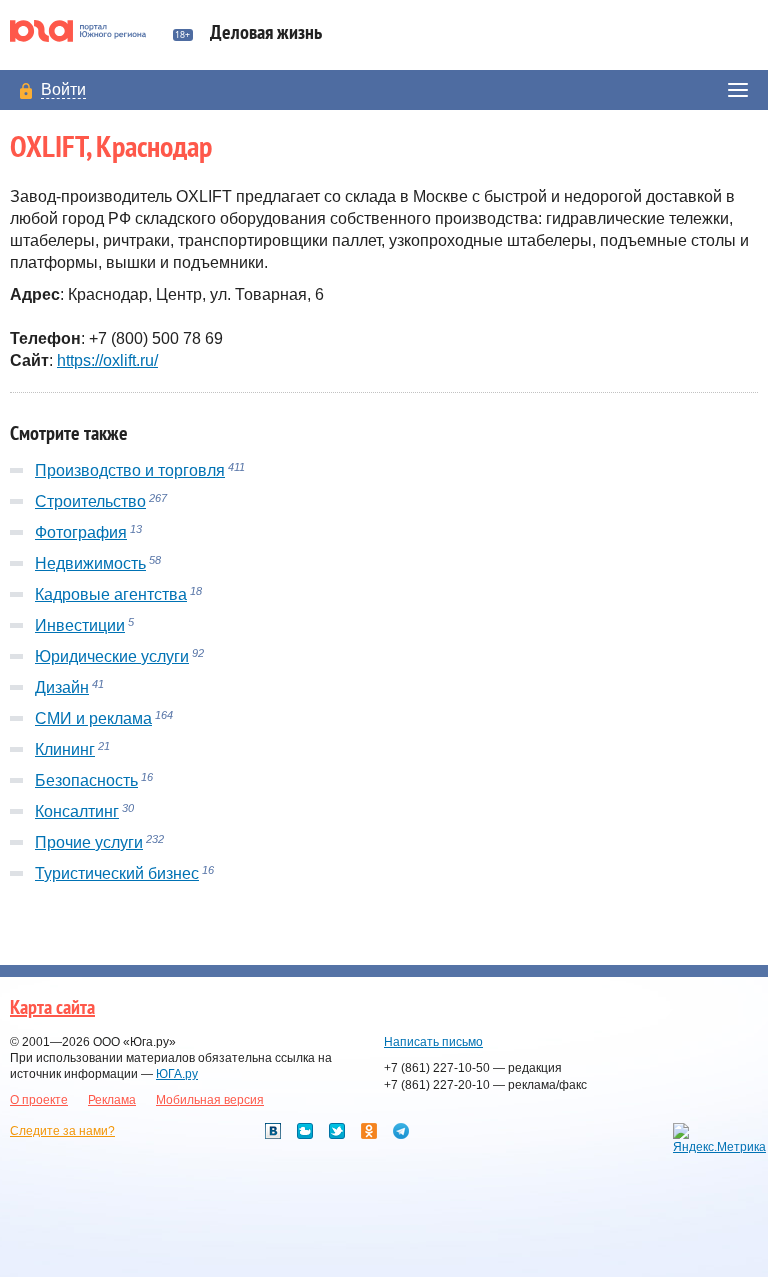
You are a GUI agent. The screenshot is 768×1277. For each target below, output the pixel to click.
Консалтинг (77, 811)
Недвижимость (90, 563)
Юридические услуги (112, 656)
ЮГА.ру (177, 1074)
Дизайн (62, 687)
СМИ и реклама (93, 718)
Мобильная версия (210, 1100)
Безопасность (86, 780)
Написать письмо (433, 1042)
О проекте (39, 1100)
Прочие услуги (89, 842)
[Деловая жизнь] (86, 31)
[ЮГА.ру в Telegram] (401, 1131)
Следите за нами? (62, 1131)
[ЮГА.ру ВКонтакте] (273, 1131)
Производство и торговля (130, 470)
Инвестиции (80, 625)
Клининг (65, 749)
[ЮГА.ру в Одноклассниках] (369, 1131)
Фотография (81, 532)
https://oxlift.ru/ (107, 360)
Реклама (112, 1100)
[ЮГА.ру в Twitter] (337, 1131)
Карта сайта (52, 1008)
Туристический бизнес (117, 873)
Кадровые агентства (111, 594)
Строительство (90, 501)
